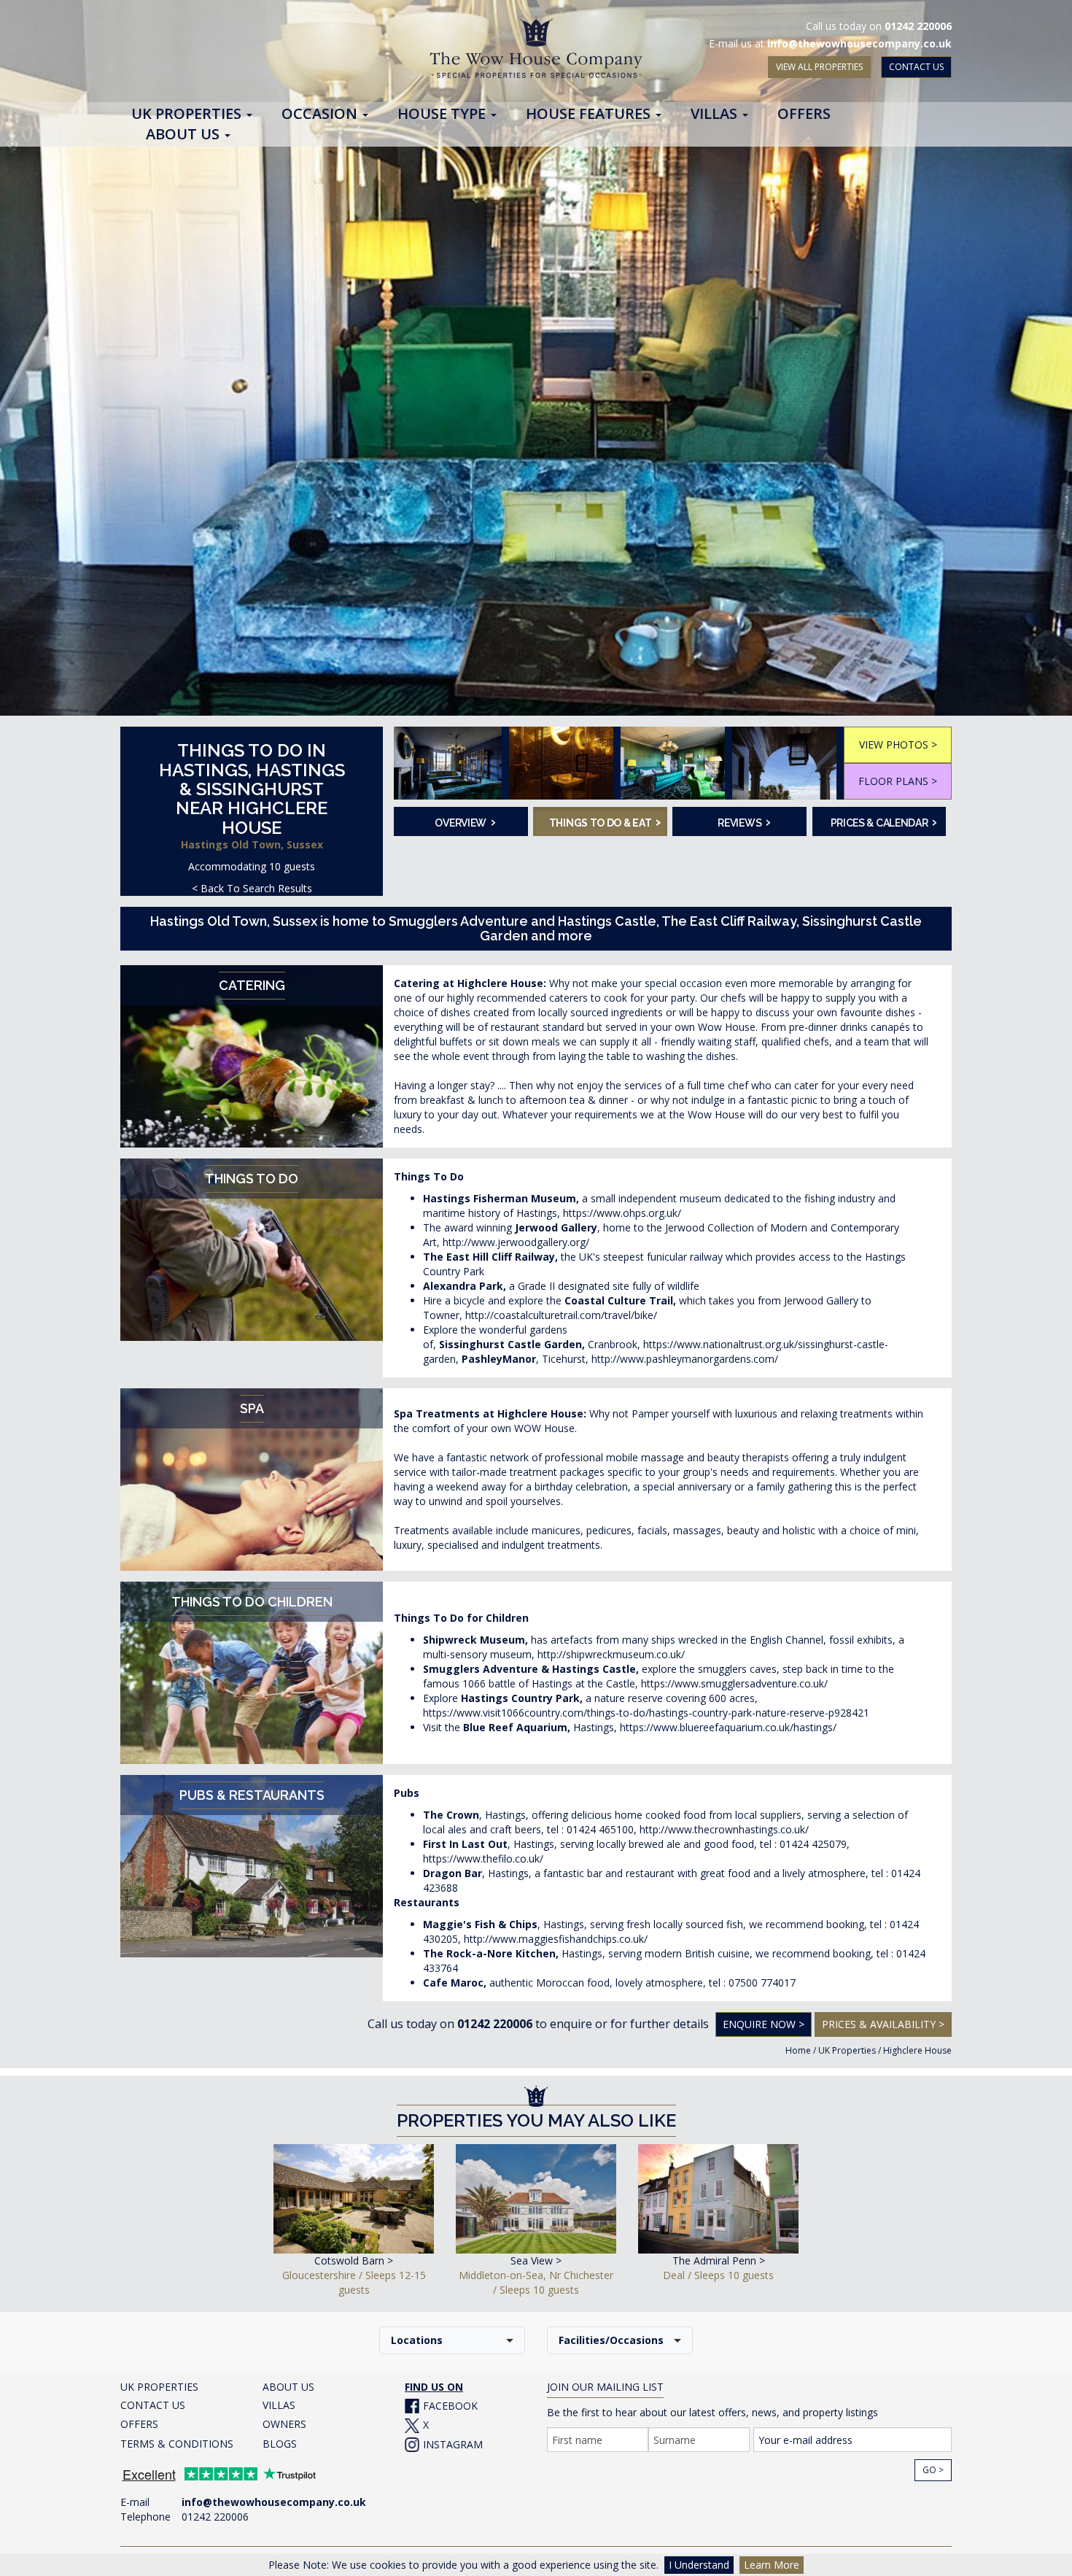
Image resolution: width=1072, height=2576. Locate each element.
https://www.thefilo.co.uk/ (483, 1858)
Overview (465, 821)
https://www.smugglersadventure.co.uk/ (734, 1683)
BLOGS (280, 2444)
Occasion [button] (321, 115)
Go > (933, 2470)
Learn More (772, 2565)
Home (798, 2050)
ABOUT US (288, 2387)
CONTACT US (916, 67)
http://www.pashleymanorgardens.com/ (685, 1359)
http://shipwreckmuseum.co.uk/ (611, 1654)
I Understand (699, 2565)
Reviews (744, 821)
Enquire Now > (764, 2024)
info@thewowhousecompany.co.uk (859, 43)
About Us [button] (185, 135)
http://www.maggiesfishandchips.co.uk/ (556, 1939)
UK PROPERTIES (159, 2387)
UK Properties (847, 2050)
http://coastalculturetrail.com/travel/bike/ (561, 1315)
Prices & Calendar (884, 821)
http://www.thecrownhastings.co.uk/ (724, 1829)
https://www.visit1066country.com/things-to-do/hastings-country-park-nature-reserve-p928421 (646, 1713)
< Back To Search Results (252, 888)
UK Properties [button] (188, 115)
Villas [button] (716, 115)
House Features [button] (590, 115)
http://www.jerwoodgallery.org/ (516, 1242)
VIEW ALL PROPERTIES (819, 67)
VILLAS (279, 2405)
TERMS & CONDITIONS (177, 2444)
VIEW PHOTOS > (898, 744)
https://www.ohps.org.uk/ (622, 1213)
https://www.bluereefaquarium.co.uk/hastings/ (728, 1727)
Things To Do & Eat (603, 821)
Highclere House (917, 2050)
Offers (804, 115)
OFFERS (139, 2424)
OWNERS (284, 2424)
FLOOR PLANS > (898, 781)
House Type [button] (443, 115)
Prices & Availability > (883, 2024)
